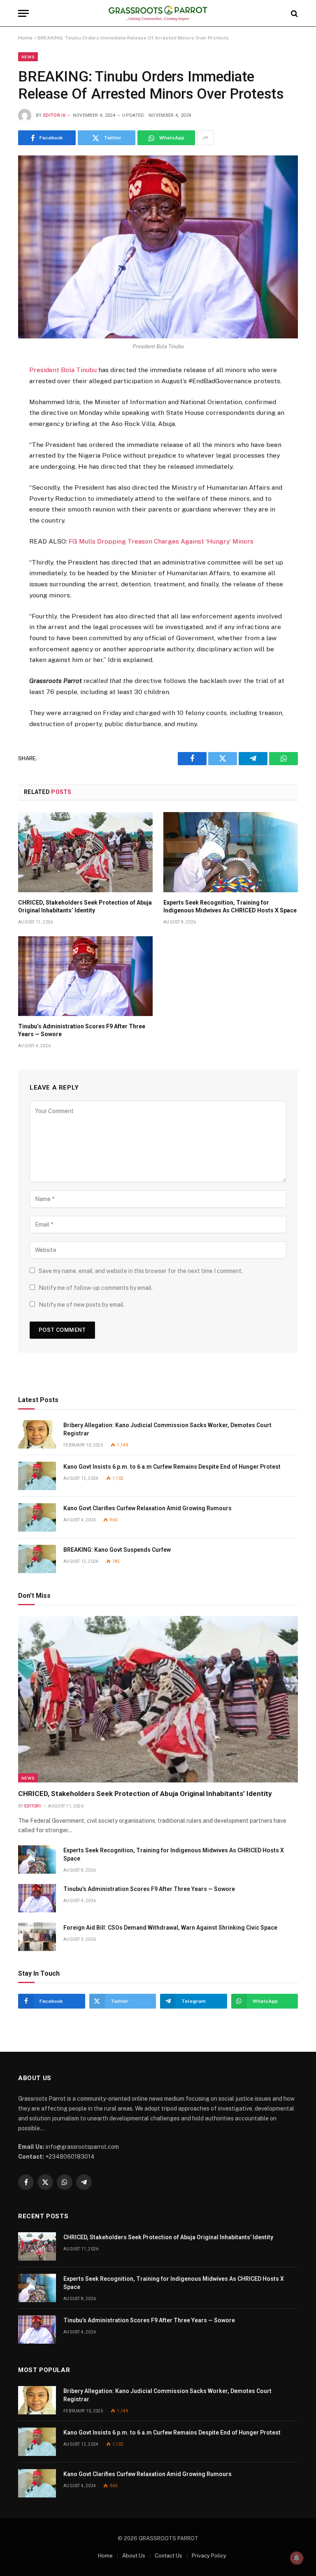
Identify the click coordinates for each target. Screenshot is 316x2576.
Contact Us (168, 2556)
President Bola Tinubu (63, 370)
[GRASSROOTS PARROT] (158, 13)
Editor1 (33, 1806)
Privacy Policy (209, 2556)
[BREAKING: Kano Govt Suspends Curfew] (37, 1559)
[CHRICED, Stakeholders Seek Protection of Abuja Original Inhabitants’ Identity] (85, 852)
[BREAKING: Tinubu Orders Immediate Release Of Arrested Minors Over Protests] (158, 247)
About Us (134, 2556)
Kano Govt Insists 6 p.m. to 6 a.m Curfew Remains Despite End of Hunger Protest (172, 1467)
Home (25, 38)
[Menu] (23, 13)
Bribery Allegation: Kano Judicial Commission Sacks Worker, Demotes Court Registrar (167, 1429)
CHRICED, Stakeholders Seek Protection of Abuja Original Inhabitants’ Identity (85, 906)
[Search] (294, 13)
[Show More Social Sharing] (205, 138)
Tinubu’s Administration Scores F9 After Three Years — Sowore (82, 1030)
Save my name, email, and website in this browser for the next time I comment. (141, 1271)
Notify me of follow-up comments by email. (96, 1288)
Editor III (54, 115)
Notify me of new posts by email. (82, 1305)
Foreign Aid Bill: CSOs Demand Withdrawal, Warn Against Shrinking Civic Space (170, 1928)
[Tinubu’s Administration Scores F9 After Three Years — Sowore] (85, 976)
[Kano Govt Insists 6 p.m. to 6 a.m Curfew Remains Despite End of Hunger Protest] (37, 1476)
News (28, 57)
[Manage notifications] (297, 2558)
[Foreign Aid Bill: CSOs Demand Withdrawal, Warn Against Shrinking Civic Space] (37, 1937)
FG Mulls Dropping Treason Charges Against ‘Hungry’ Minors (161, 541)
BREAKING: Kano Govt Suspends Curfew (117, 1550)
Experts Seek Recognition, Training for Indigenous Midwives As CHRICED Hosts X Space (230, 906)
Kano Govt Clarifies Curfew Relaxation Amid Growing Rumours (148, 1508)
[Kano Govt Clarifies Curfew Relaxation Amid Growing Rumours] (37, 1517)
